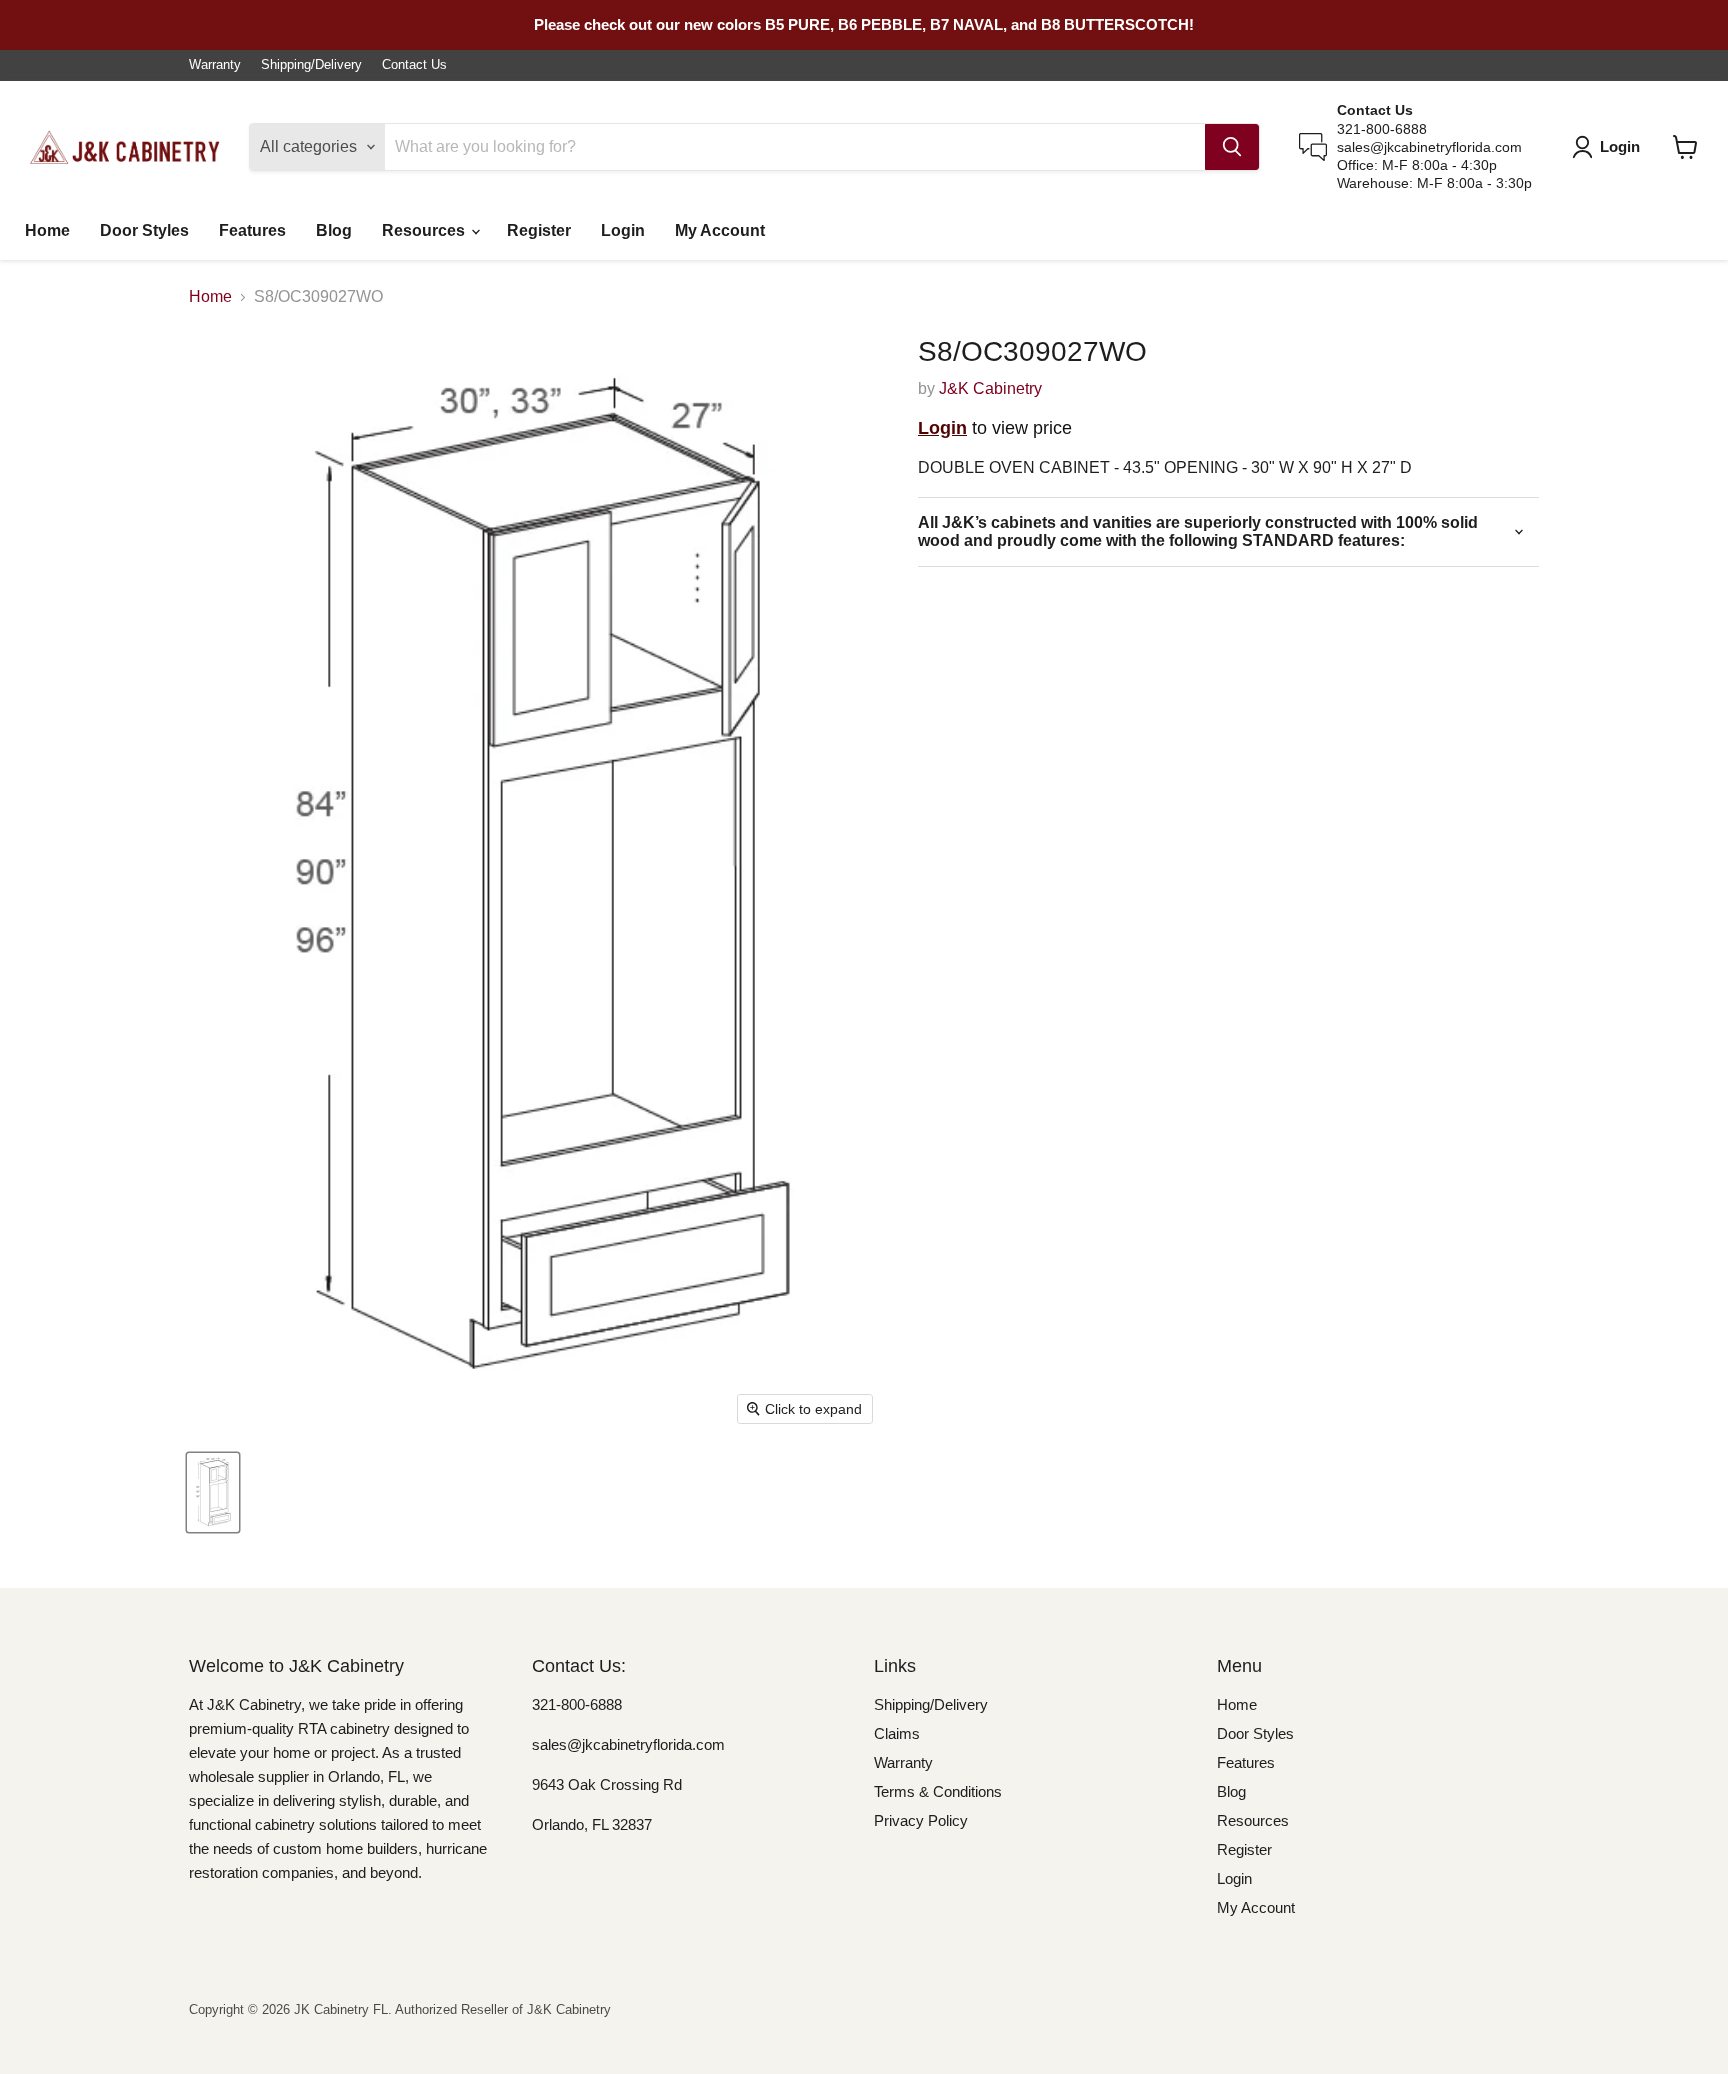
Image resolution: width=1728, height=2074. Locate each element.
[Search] (1232, 147)
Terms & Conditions (938, 1791)
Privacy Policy (921, 1820)
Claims (897, 1733)
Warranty (215, 65)
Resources (425, 230)
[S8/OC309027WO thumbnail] (213, 1492)
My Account (720, 230)
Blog (334, 230)
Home (47, 230)
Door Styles (144, 230)
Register (539, 230)
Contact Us (414, 65)
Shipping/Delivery (311, 65)
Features (252, 230)
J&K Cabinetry (990, 388)
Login (623, 230)
